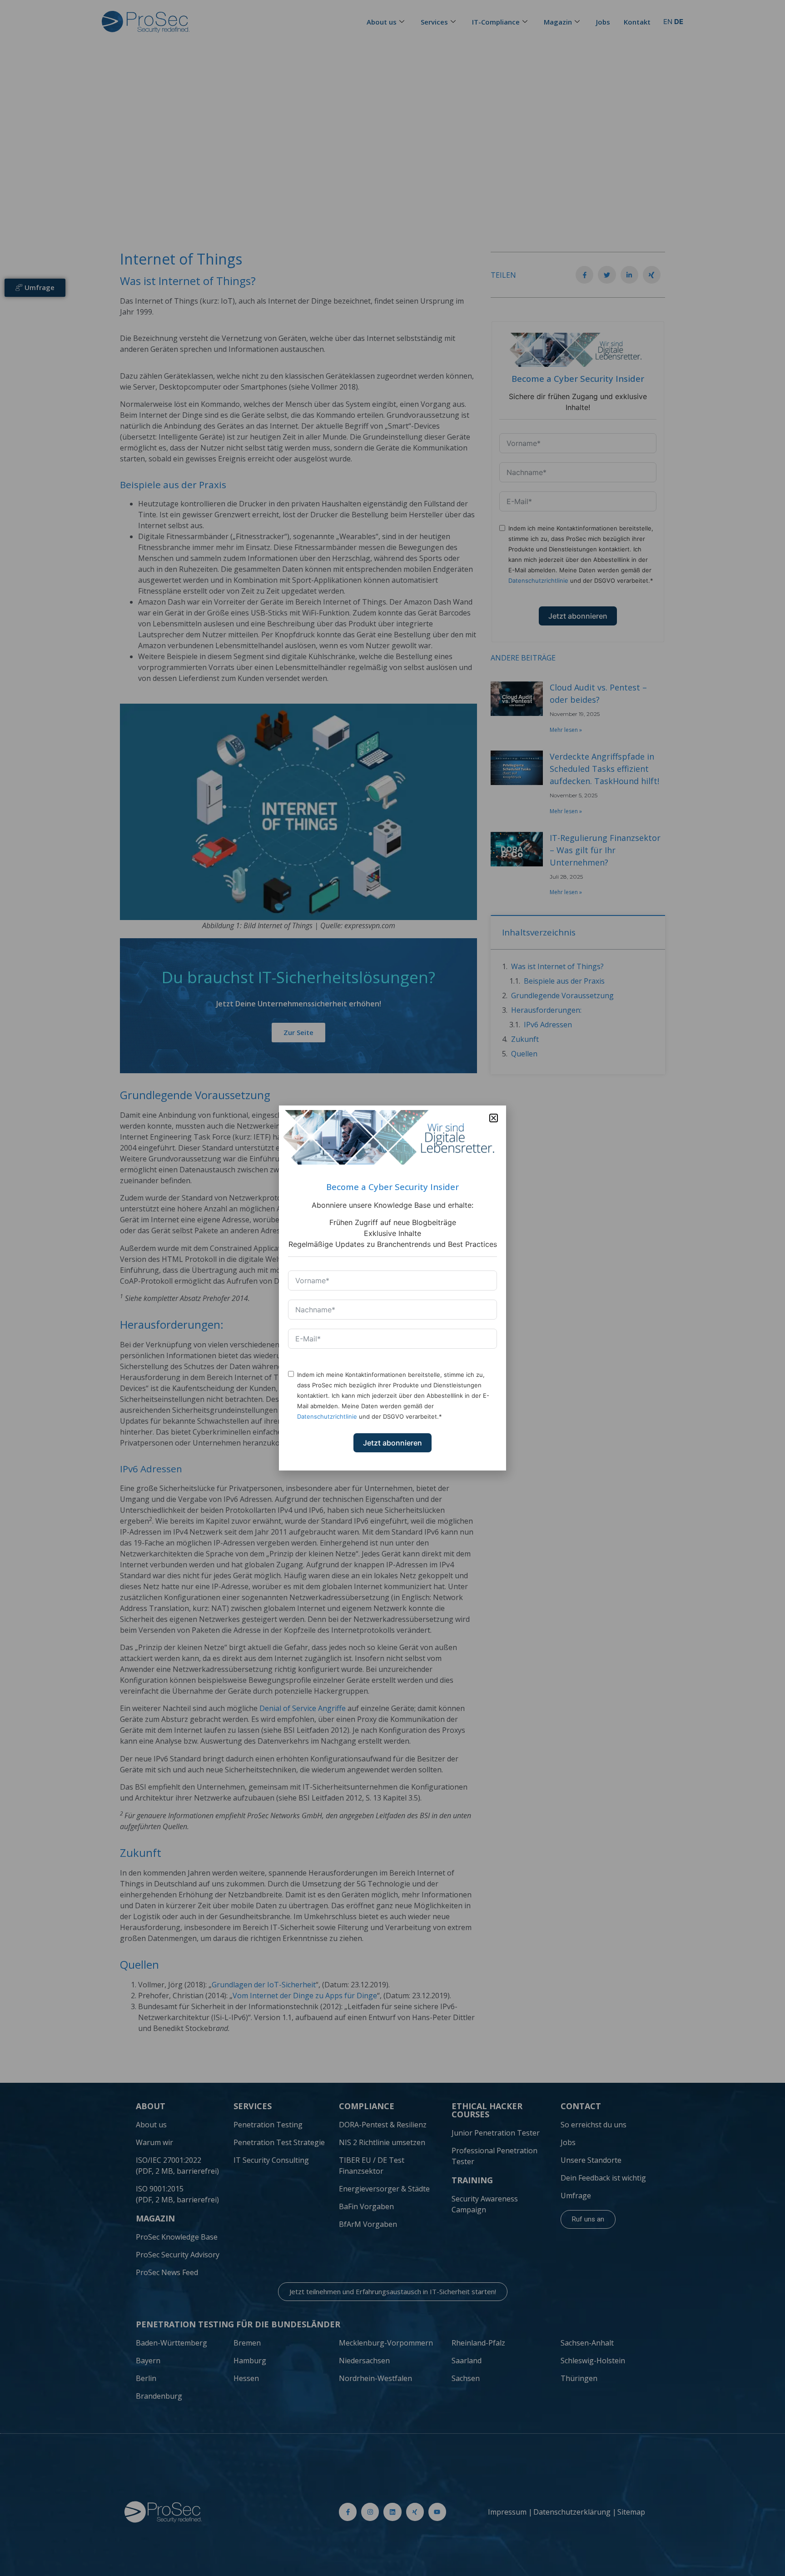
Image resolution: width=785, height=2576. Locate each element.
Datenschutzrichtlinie (327, 1416)
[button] (494, 1118)
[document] (392, 1288)
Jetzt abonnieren (392, 1443)
